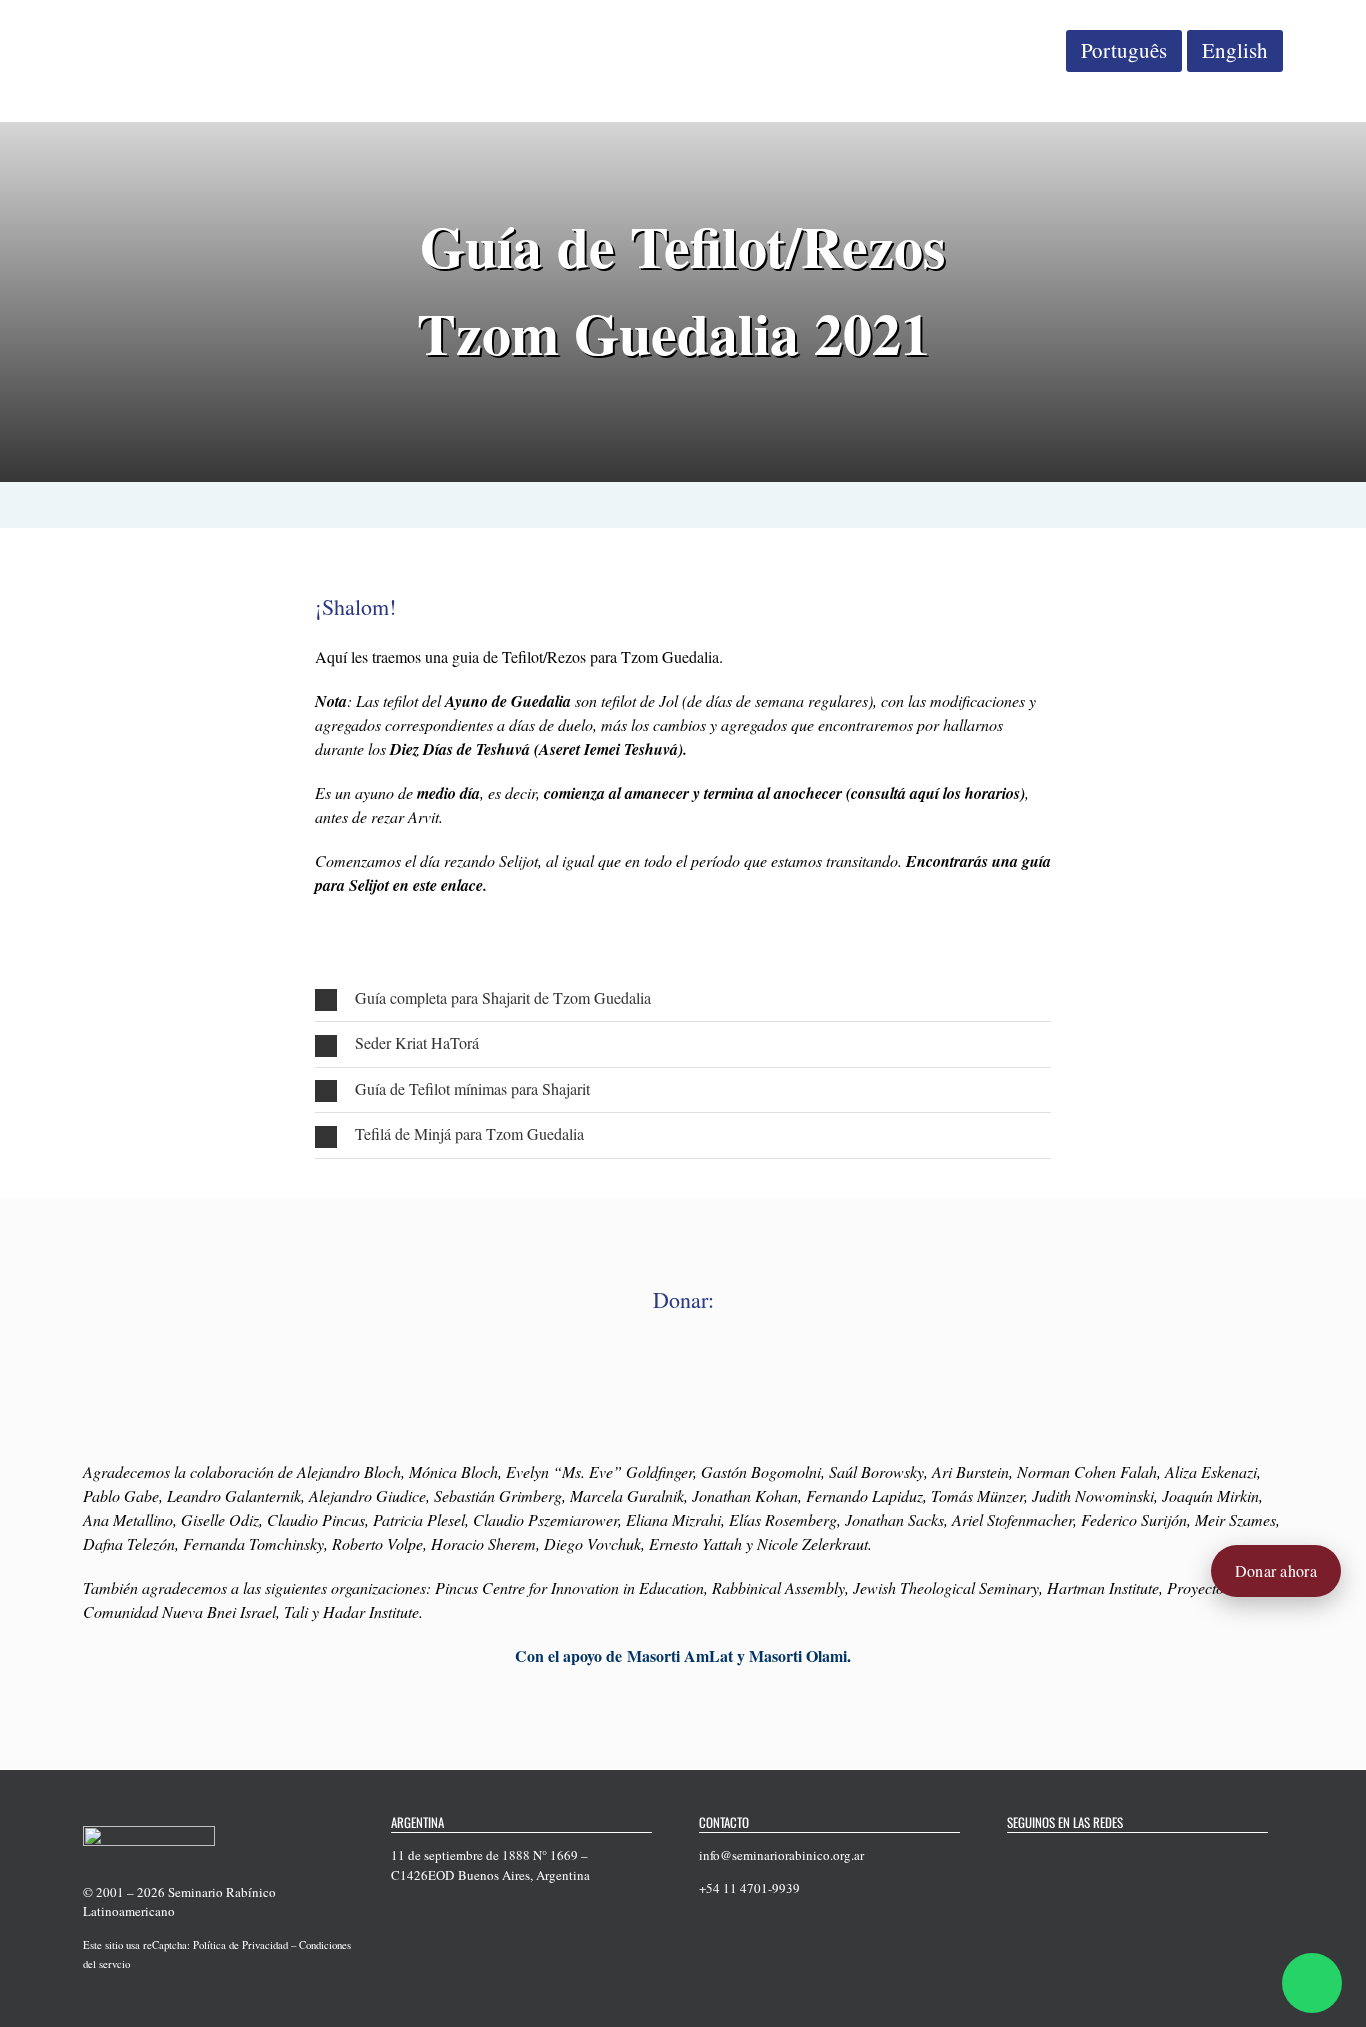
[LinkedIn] (1117, 1856)
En (1235, 50)
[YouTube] (1065, 1856)
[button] (683, 999)
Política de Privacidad (240, 1945)
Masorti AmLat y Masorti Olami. (739, 1655)
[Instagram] (1091, 1856)
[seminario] (155, 27)
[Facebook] (1013, 1856)
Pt (1124, 50)
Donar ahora (1276, 1570)
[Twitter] (1039, 1856)
